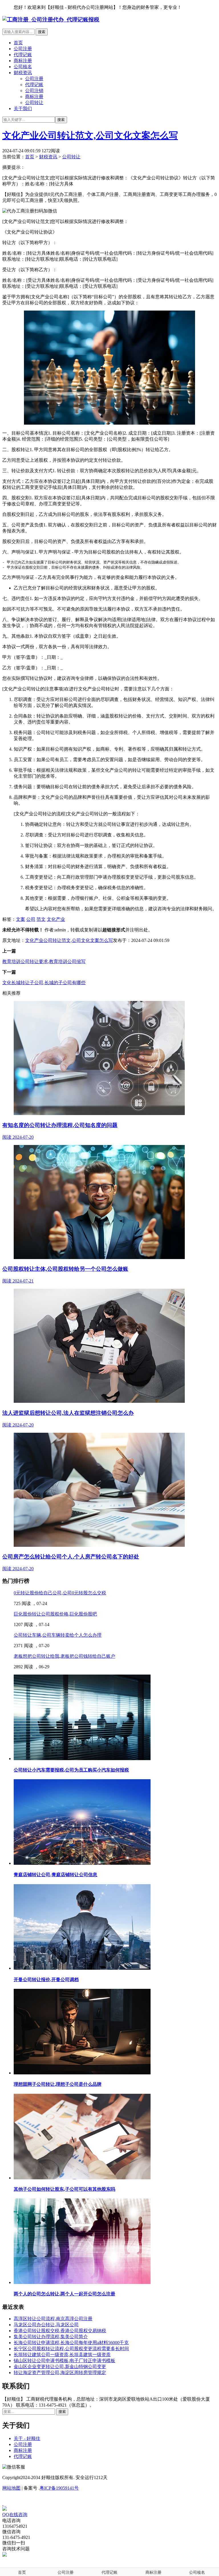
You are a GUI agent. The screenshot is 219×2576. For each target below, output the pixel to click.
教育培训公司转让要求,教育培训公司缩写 (44, 961)
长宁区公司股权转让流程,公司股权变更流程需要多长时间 (71, 2349)
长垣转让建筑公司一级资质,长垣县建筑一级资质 (62, 2355)
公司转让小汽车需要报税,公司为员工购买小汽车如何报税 (71, 1770)
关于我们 (23, 109)
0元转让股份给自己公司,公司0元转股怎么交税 (60, 1593)
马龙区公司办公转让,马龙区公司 (46, 2325)
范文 (41, 919)
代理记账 (23, 55)
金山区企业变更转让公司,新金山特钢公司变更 (60, 2367)
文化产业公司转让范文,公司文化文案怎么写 (90, 135)
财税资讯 (23, 73)
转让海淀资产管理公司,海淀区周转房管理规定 (60, 2373)
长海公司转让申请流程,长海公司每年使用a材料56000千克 (71, 2343)
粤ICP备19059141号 (59, 2488)
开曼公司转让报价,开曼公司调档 (46, 1980)
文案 (21, 919)
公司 (31, 919)
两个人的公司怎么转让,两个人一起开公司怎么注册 (64, 2294)
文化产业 (56, 919)
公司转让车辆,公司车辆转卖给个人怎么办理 (58, 1635)
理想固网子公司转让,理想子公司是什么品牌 (58, 2084)
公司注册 (23, 49)
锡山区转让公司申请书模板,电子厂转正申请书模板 (64, 2361)
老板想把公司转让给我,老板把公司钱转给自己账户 (64, 1656)
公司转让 (34, 103)
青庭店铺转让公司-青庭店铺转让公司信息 (55, 1875)
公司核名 (23, 67)
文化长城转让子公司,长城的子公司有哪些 (44, 983)
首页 (18, 43)
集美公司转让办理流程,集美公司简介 (51, 2337)
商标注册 (23, 61)
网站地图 (11, 2488)
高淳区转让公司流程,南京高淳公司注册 (53, 2319)
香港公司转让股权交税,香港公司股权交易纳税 (60, 2331)
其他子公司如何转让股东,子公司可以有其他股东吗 (64, 2189)
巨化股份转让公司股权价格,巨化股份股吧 (55, 1614)
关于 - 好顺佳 (27, 2438)
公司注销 (34, 91)
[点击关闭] (3, 2503)
